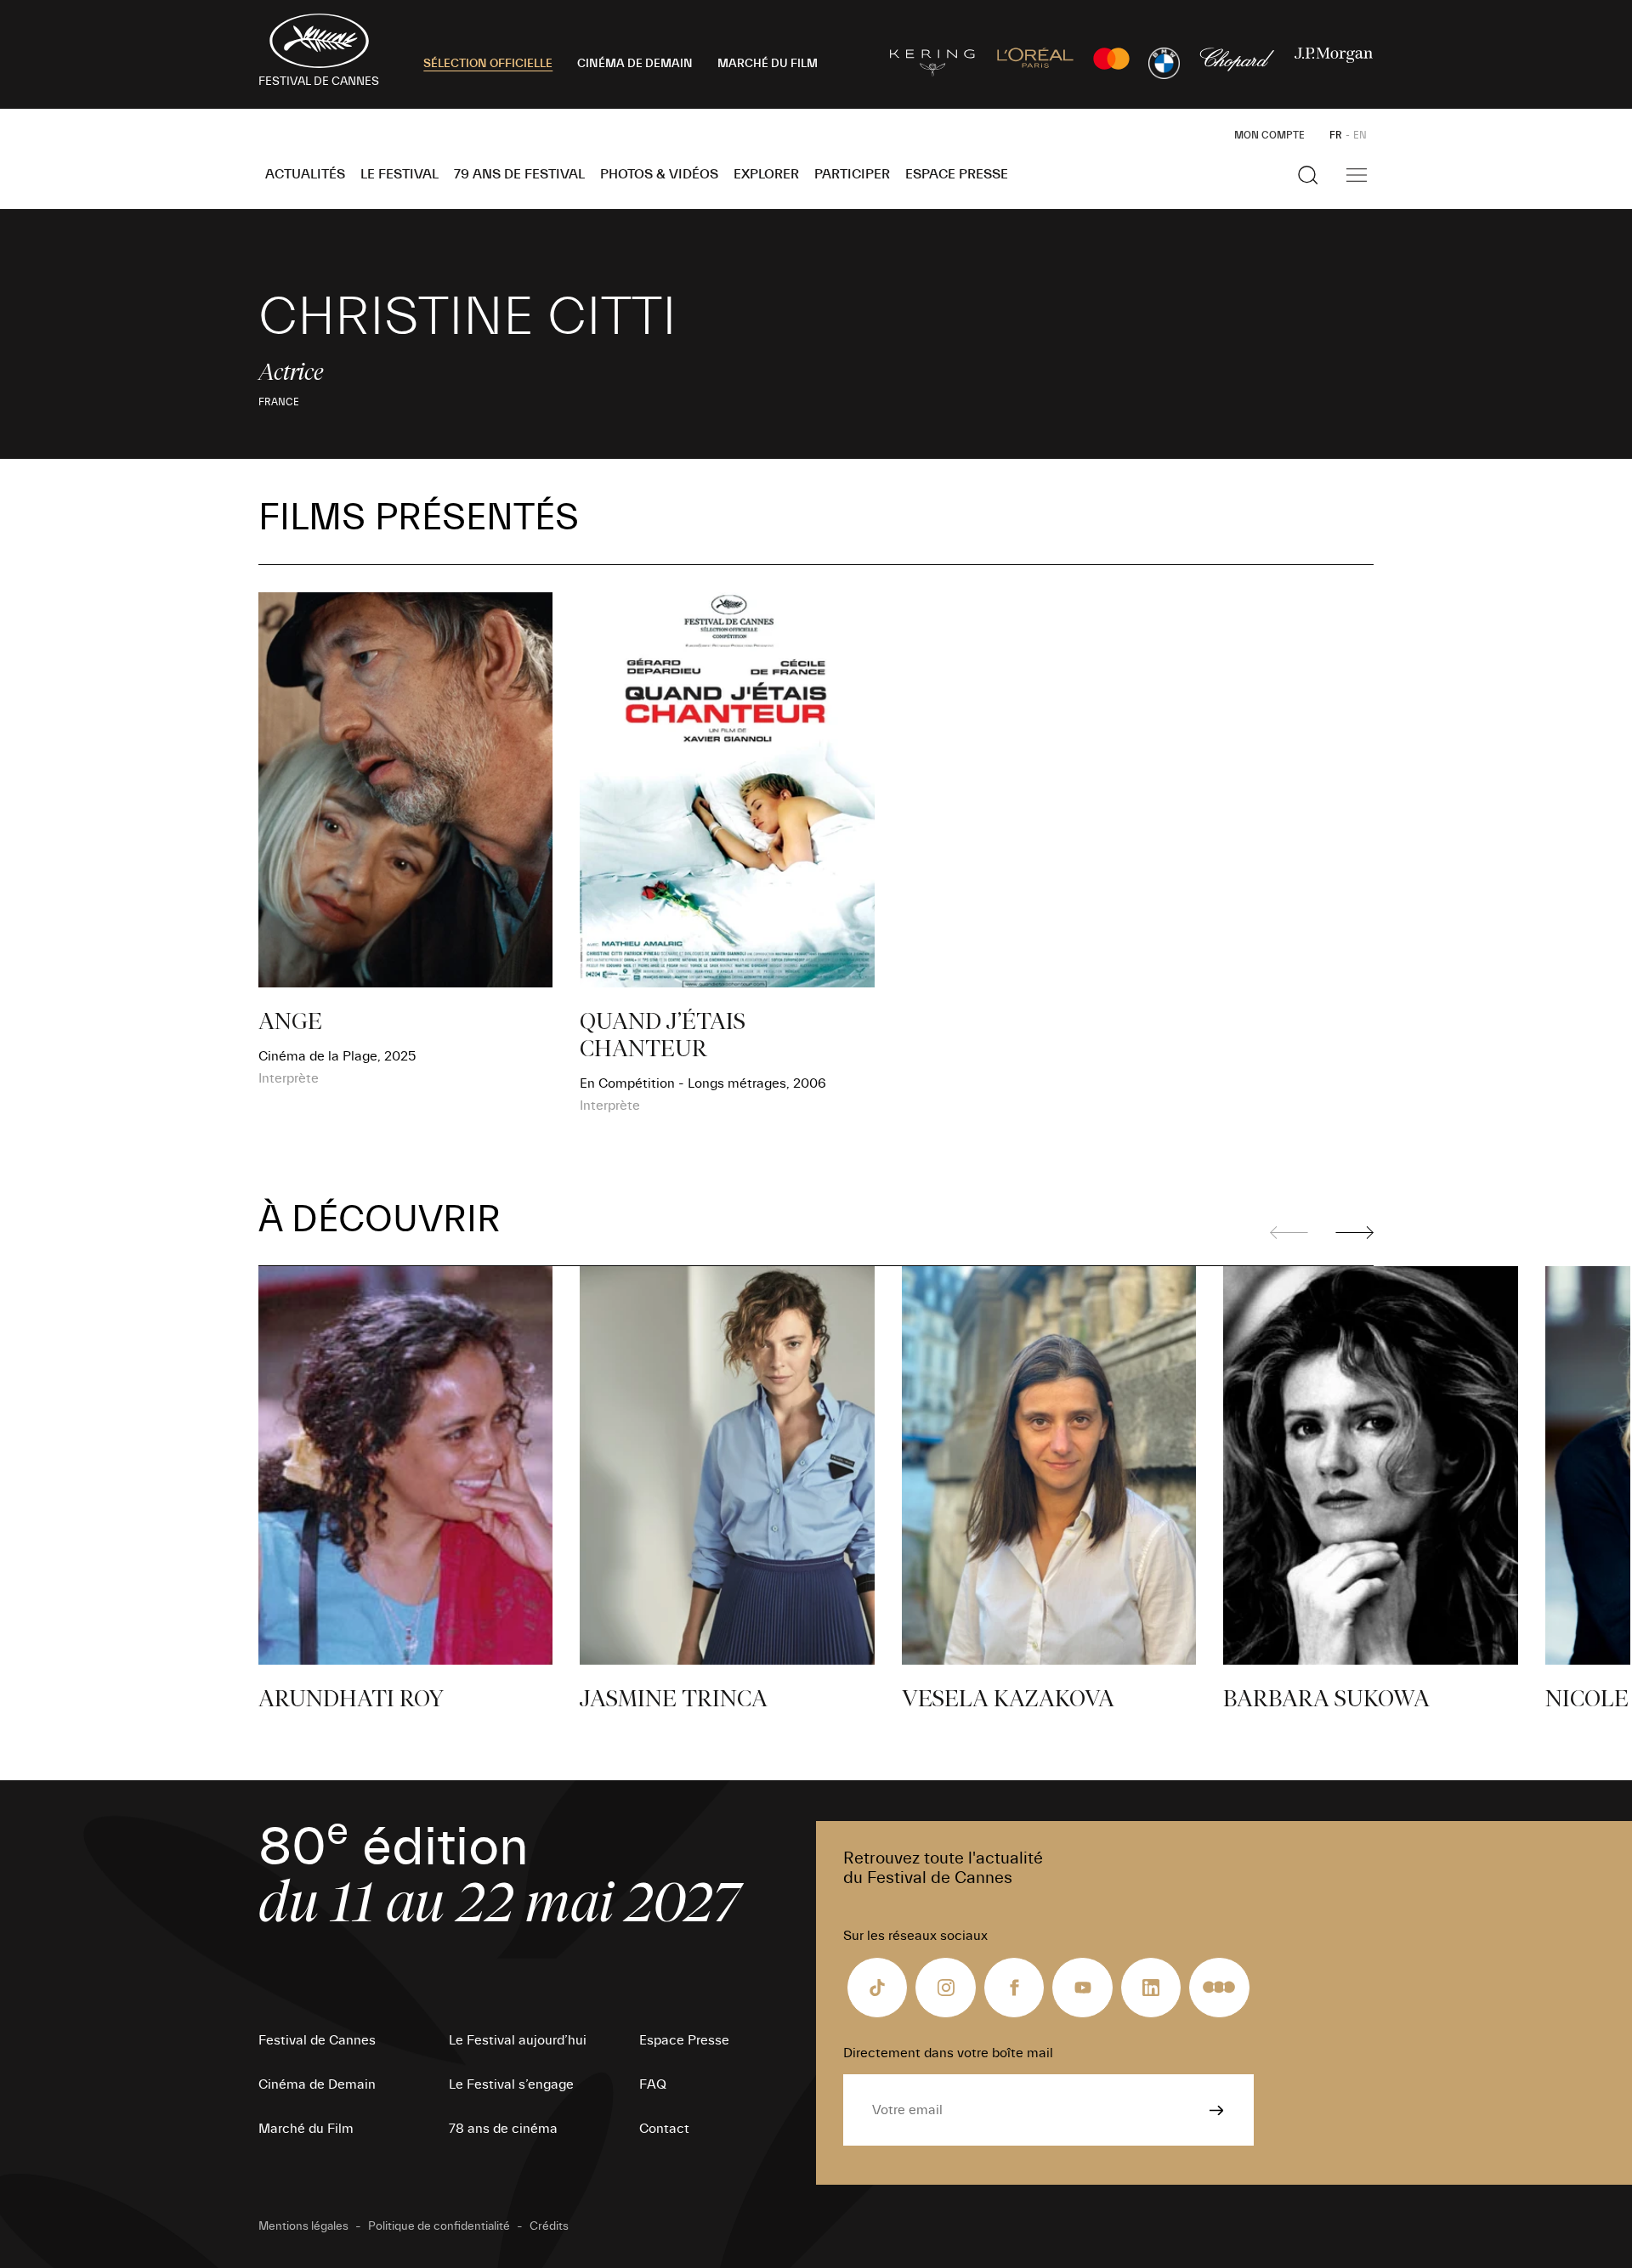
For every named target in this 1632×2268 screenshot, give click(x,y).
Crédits (549, 2226)
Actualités (305, 174)
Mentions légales (303, 2226)
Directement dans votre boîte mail (948, 2053)
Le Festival (399, 174)
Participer (852, 174)
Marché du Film (306, 2129)
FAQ (653, 2084)
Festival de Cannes (317, 2040)
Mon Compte (1269, 135)
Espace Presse (957, 174)
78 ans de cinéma (503, 2129)
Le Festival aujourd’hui (518, 2040)
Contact (664, 2129)
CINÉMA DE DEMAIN (635, 64)
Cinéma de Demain (317, 2084)
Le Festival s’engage (511, 2084)
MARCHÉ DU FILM (768, 64)
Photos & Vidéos (659, 174)
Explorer (766, 174)
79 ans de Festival (519, 174)
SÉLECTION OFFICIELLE (488, 64)
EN (1360, 135)
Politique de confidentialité (439, 2226)
